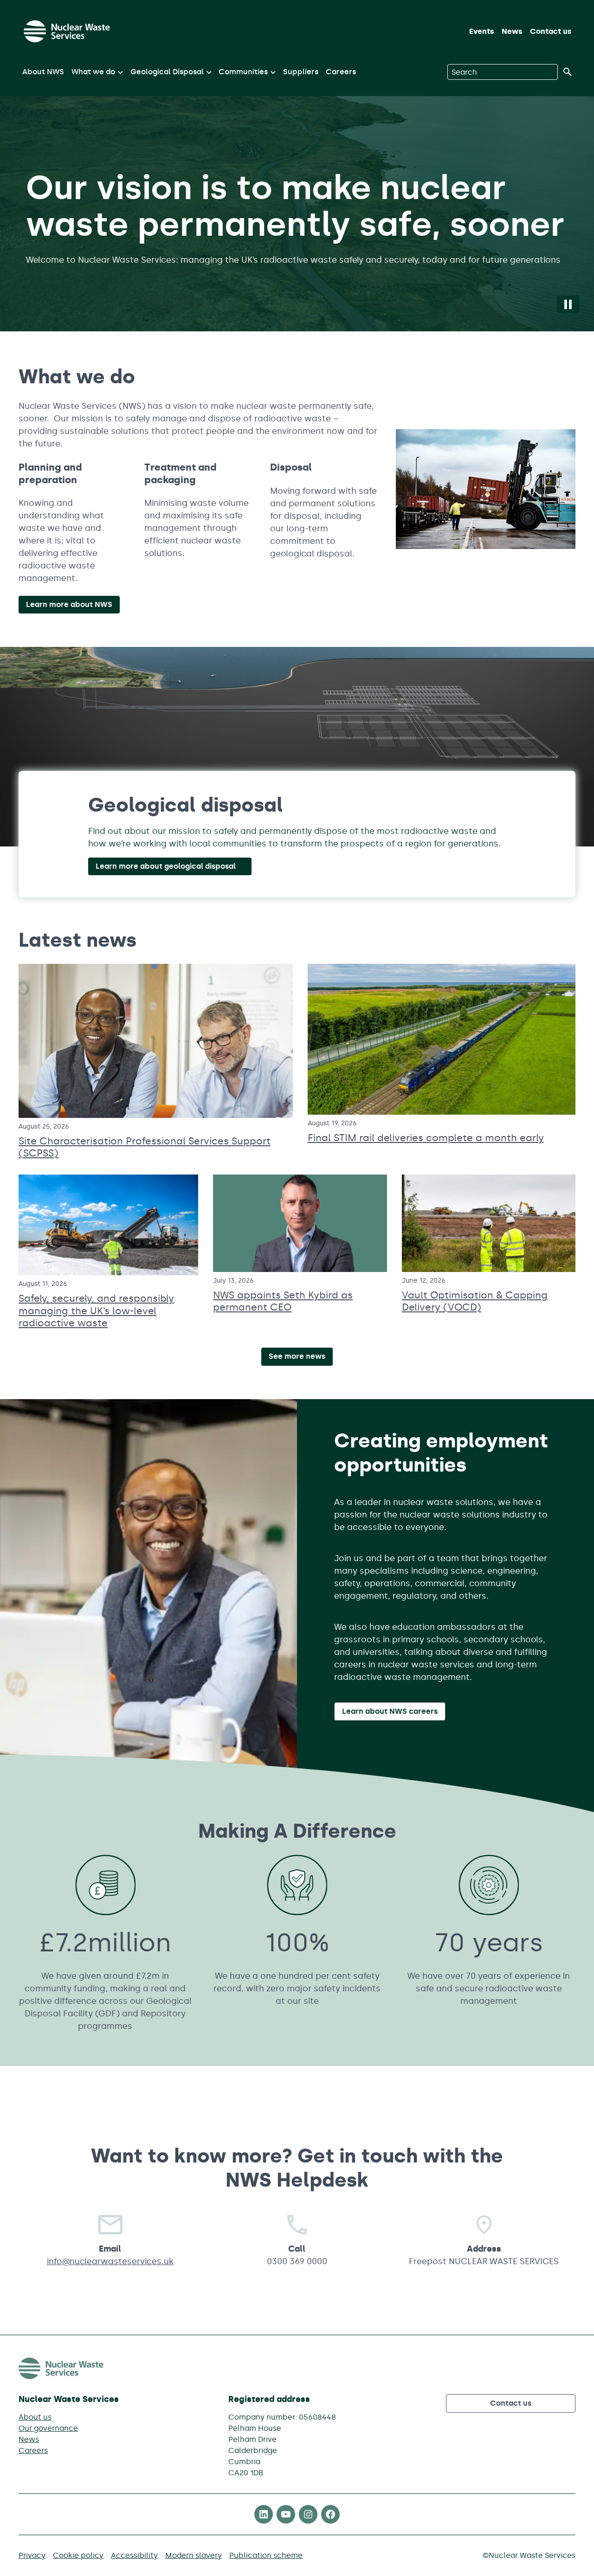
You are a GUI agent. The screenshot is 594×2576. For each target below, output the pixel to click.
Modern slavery (194, 2555)
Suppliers (301, 72)
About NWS (43, 72)
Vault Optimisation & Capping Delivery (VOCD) (475, 1301)
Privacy (32, 2555)
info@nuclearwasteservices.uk (110, 2261)
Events (482, 31)
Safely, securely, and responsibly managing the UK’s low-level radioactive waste (96, 1311)
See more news (297, 1356)
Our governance (48, 2428)
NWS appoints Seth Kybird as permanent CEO (283, 1301)
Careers (341, 72)
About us (35, 2417)
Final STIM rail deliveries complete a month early (426, 1138)
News (512, 31)
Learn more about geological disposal (166, 866)
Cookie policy (78, 2555)
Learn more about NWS (69, 604)
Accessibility (134, 2555)
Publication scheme (266, 2555)
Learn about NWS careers (390, 1711)
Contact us (551, 31)
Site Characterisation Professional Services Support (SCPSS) (145, 1147)
